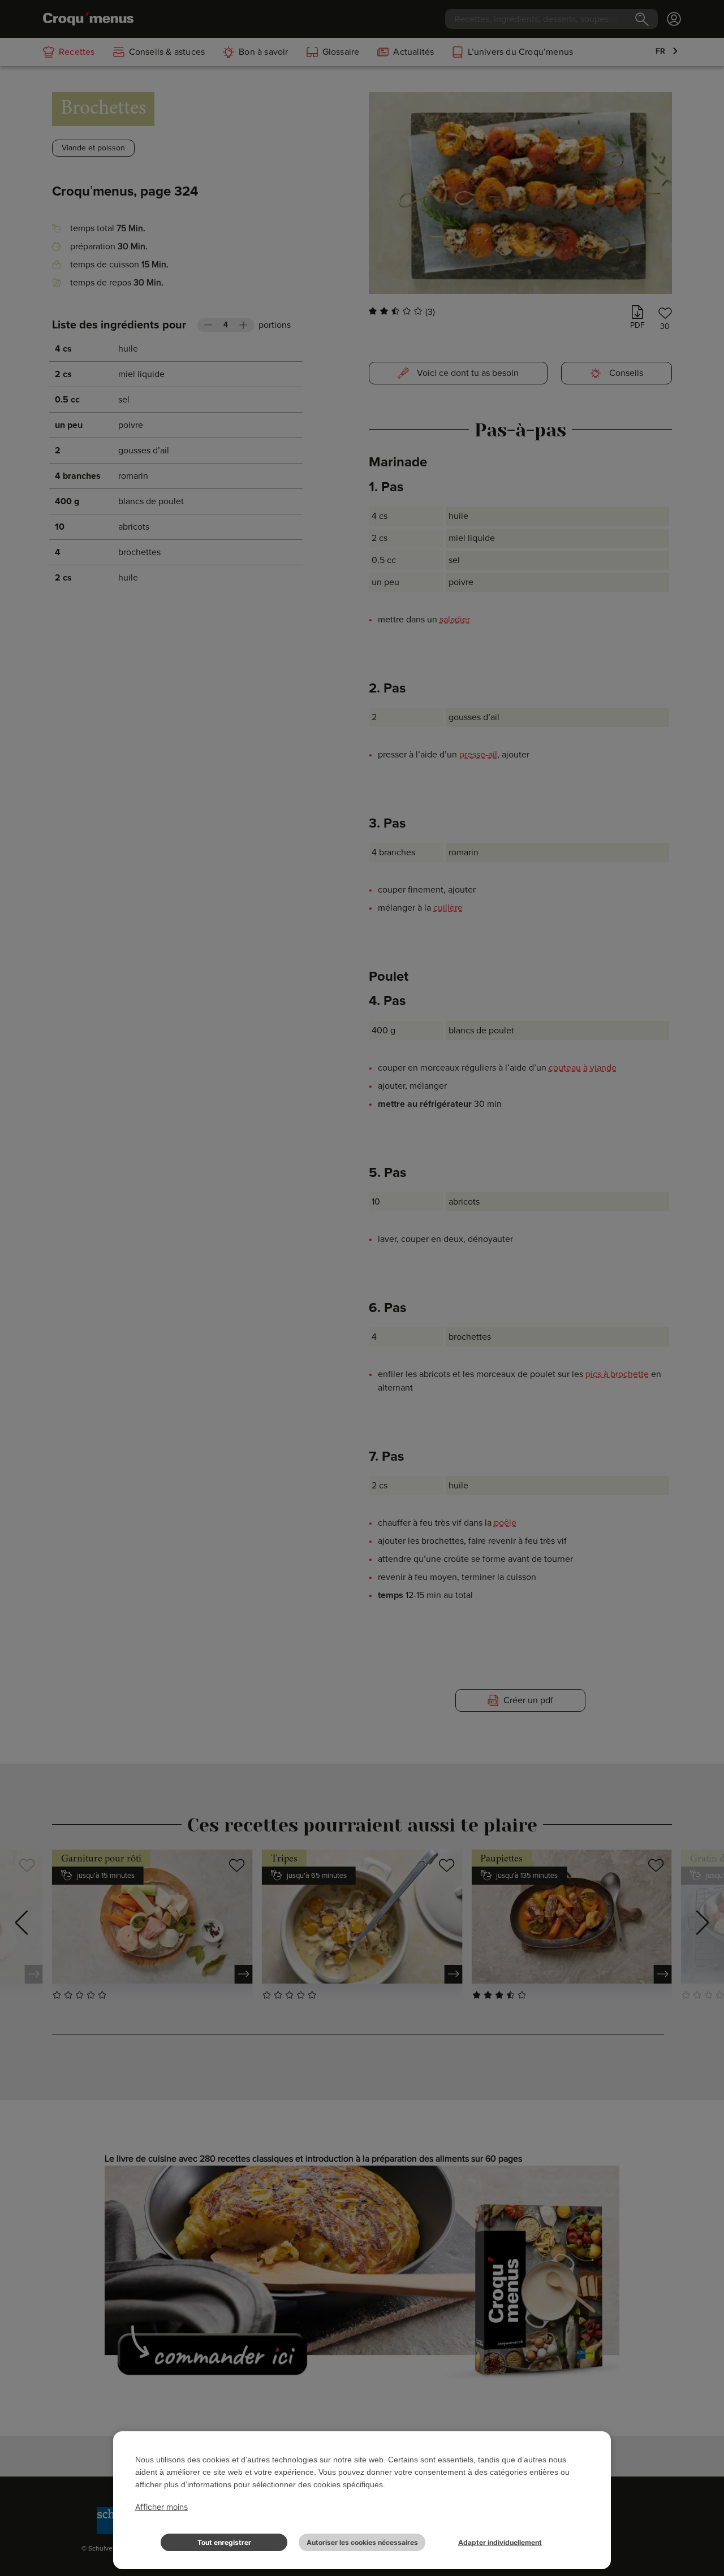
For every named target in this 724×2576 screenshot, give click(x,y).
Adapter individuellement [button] (500, 2542)
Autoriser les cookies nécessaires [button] (362, 2542)
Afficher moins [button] (161, 2507)
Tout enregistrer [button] (224, 2542)
